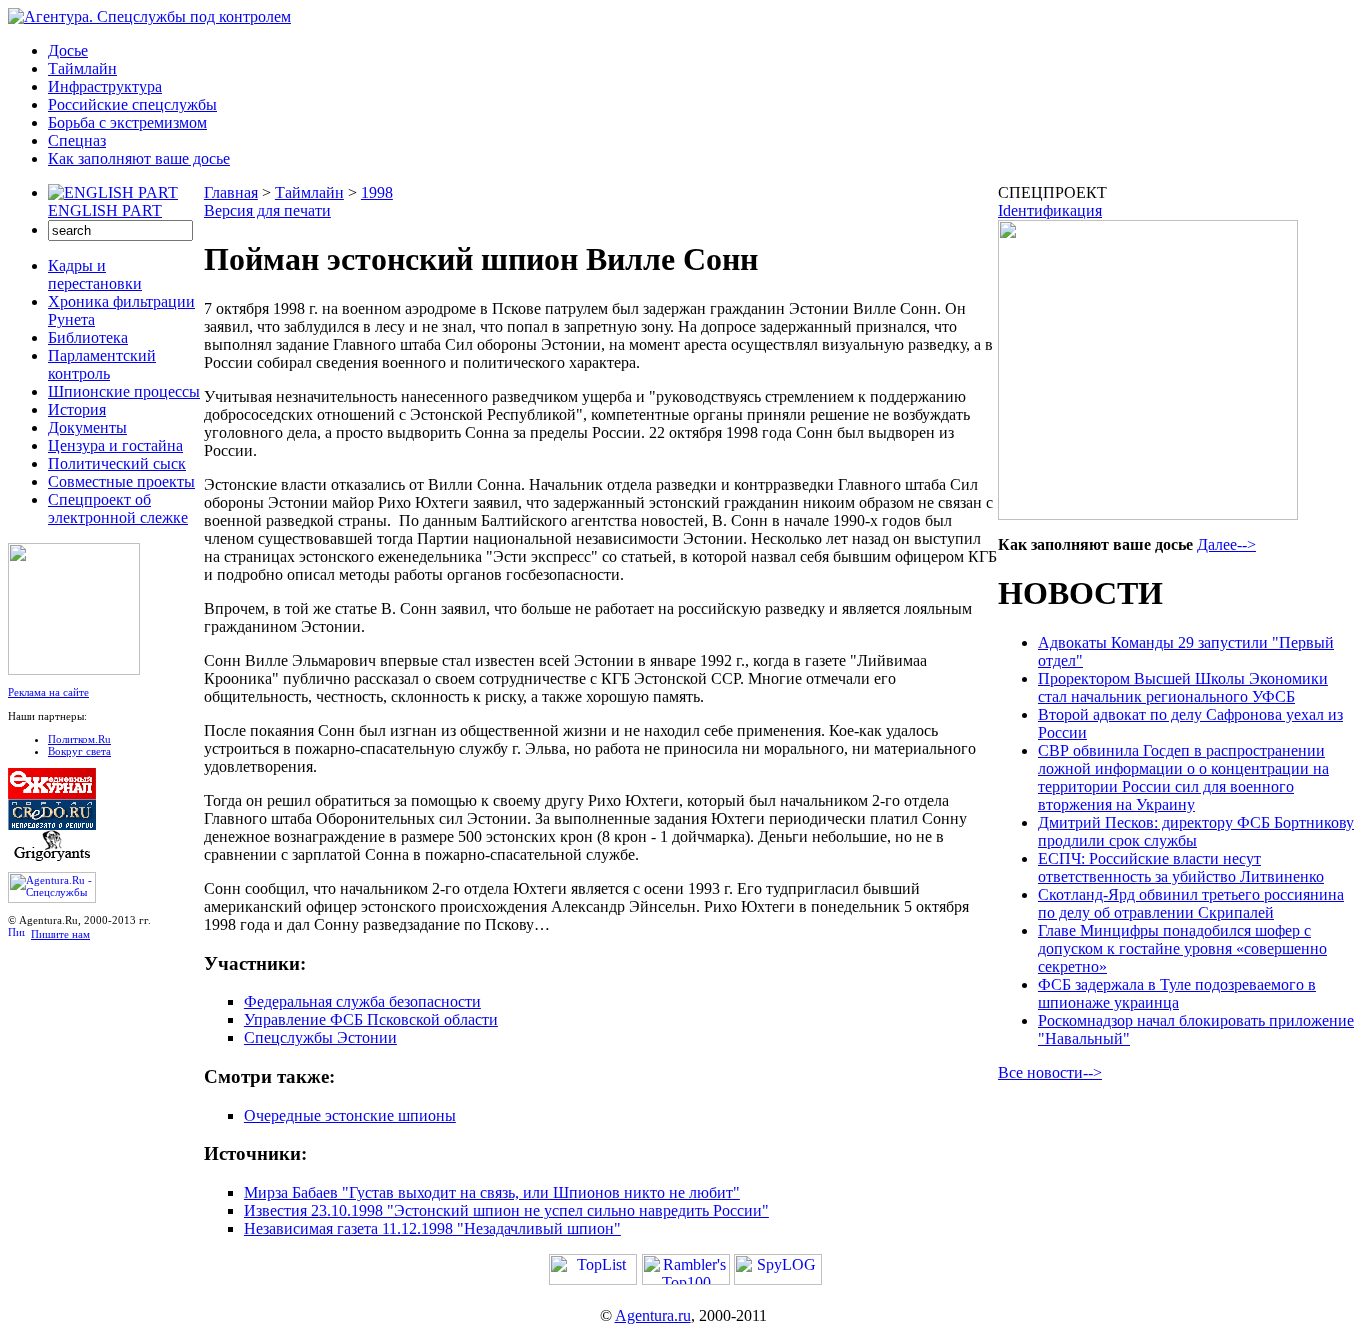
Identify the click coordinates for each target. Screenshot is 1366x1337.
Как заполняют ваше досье (139, 158)
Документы (87, 427)
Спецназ (77, 140)
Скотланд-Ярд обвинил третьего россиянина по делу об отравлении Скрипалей (1191, 903)
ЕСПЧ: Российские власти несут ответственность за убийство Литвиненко (1181, 867)
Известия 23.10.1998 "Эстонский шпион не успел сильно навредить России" (506, 1210)
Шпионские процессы (124, 391)
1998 (377, 192)
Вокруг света (79, 751)
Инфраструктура (105, 86)
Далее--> (1226, 544)
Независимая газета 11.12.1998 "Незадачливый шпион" (432, 1228)
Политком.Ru (79, 739)
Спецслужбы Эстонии (320, 1037)
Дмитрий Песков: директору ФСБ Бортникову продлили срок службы (1196, 831)
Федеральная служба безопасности (362, 1001)
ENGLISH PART (105, 210)
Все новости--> (1050, 1072)
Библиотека (88, 337)
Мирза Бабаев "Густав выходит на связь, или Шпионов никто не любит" (492, 1192)
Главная (231, 192)
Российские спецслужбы (132, 104)
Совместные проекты (121, 481)
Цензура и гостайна (115, 445)
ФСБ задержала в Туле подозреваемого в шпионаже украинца (1177, 993)
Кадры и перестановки (95, 274)
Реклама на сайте (48, 692)
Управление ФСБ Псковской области (371, 1019)
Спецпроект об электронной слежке (118, 508)
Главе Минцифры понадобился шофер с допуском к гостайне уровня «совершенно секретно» (1182, 948)
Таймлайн (82, 68)
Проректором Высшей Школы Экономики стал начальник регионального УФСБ (1183, 687)
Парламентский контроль (102, 364)
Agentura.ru (653, 1315)
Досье (68, 50)
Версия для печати (267, 210)
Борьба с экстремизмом (127, 122)
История (77, 409)
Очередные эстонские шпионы (350, 1115)
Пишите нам (60, 934)
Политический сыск (117, 463)
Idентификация (1050, 210)
